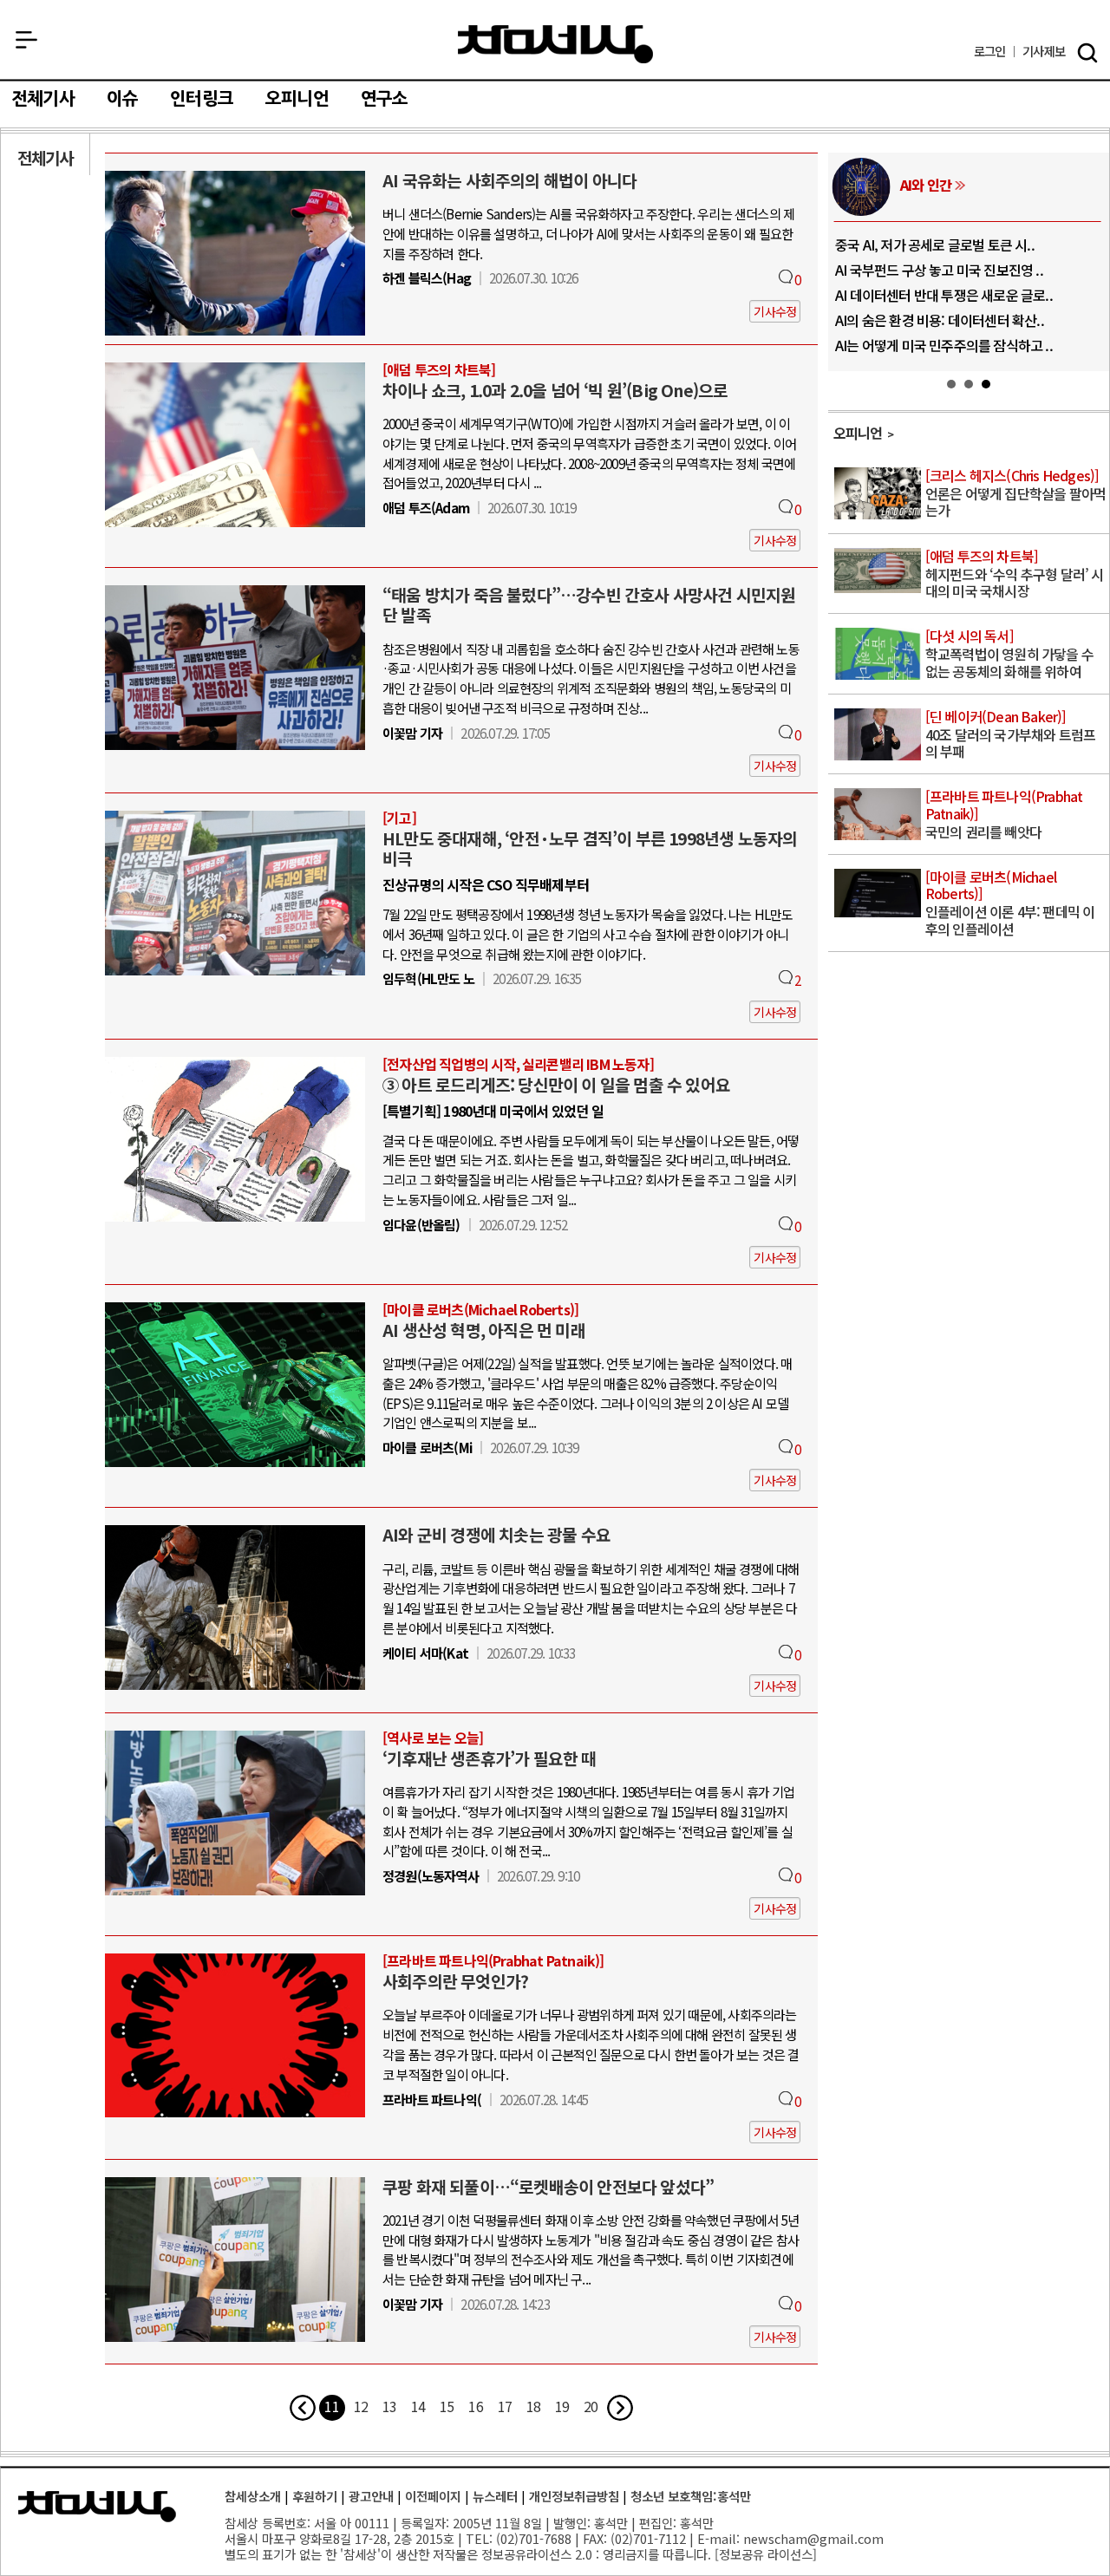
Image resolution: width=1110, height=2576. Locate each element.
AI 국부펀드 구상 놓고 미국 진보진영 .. (939, 270)
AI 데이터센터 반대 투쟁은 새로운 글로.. (944, 295)
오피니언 (297, 99)
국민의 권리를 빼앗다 (1004, 815)
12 (361, 2406)
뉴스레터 (495, 2496)
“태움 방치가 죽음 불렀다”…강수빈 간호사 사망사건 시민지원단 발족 (589, 605)
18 (533, 2406)
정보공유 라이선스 (766, 2554)
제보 (1044, 52)
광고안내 (371, 2496)
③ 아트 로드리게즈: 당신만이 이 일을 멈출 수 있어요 (556, 1085)
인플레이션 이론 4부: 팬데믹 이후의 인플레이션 (1010, 904)
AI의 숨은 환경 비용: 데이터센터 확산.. (940, 320)
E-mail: (718, 2538)
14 (418, 2406)
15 (447, 2406)
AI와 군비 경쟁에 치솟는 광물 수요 (496, 1535)
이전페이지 (433, 2496)
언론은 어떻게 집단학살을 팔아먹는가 (1015, 494)
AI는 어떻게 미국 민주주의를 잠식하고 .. (944, 345)
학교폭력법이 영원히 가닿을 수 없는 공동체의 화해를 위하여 (1009, 654)
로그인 (990, 52)
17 (505, 2406)
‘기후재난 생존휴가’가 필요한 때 (490, 1758)
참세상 (555, 44)
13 (389, 2406)
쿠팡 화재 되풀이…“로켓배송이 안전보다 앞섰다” (548, 2187)
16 (475, 2406)
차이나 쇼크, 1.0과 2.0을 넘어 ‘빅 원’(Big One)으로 (555, 390)
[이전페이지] (303, 2408)
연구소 (385, 99)
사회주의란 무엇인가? (455, 1981)
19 (562, 2406)
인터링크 (202, 99)
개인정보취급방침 (574, 2496)
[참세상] (97, 2507)
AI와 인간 (926, 185)
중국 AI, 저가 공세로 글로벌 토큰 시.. (935, 245)
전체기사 (43, 99)
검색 (1087, 53)
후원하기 (315, 2496)
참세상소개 (253, 2496)
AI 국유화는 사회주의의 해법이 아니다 (509, 180)
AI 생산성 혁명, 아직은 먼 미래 (484, 1330)
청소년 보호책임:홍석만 (691, 2496)
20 (591, 2406)
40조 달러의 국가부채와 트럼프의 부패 (1010, 735)
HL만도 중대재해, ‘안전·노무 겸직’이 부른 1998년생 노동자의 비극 (590, 848)
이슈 (122, 99)
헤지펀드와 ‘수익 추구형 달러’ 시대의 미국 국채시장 (1015, 574)
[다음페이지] (620, 2408)
